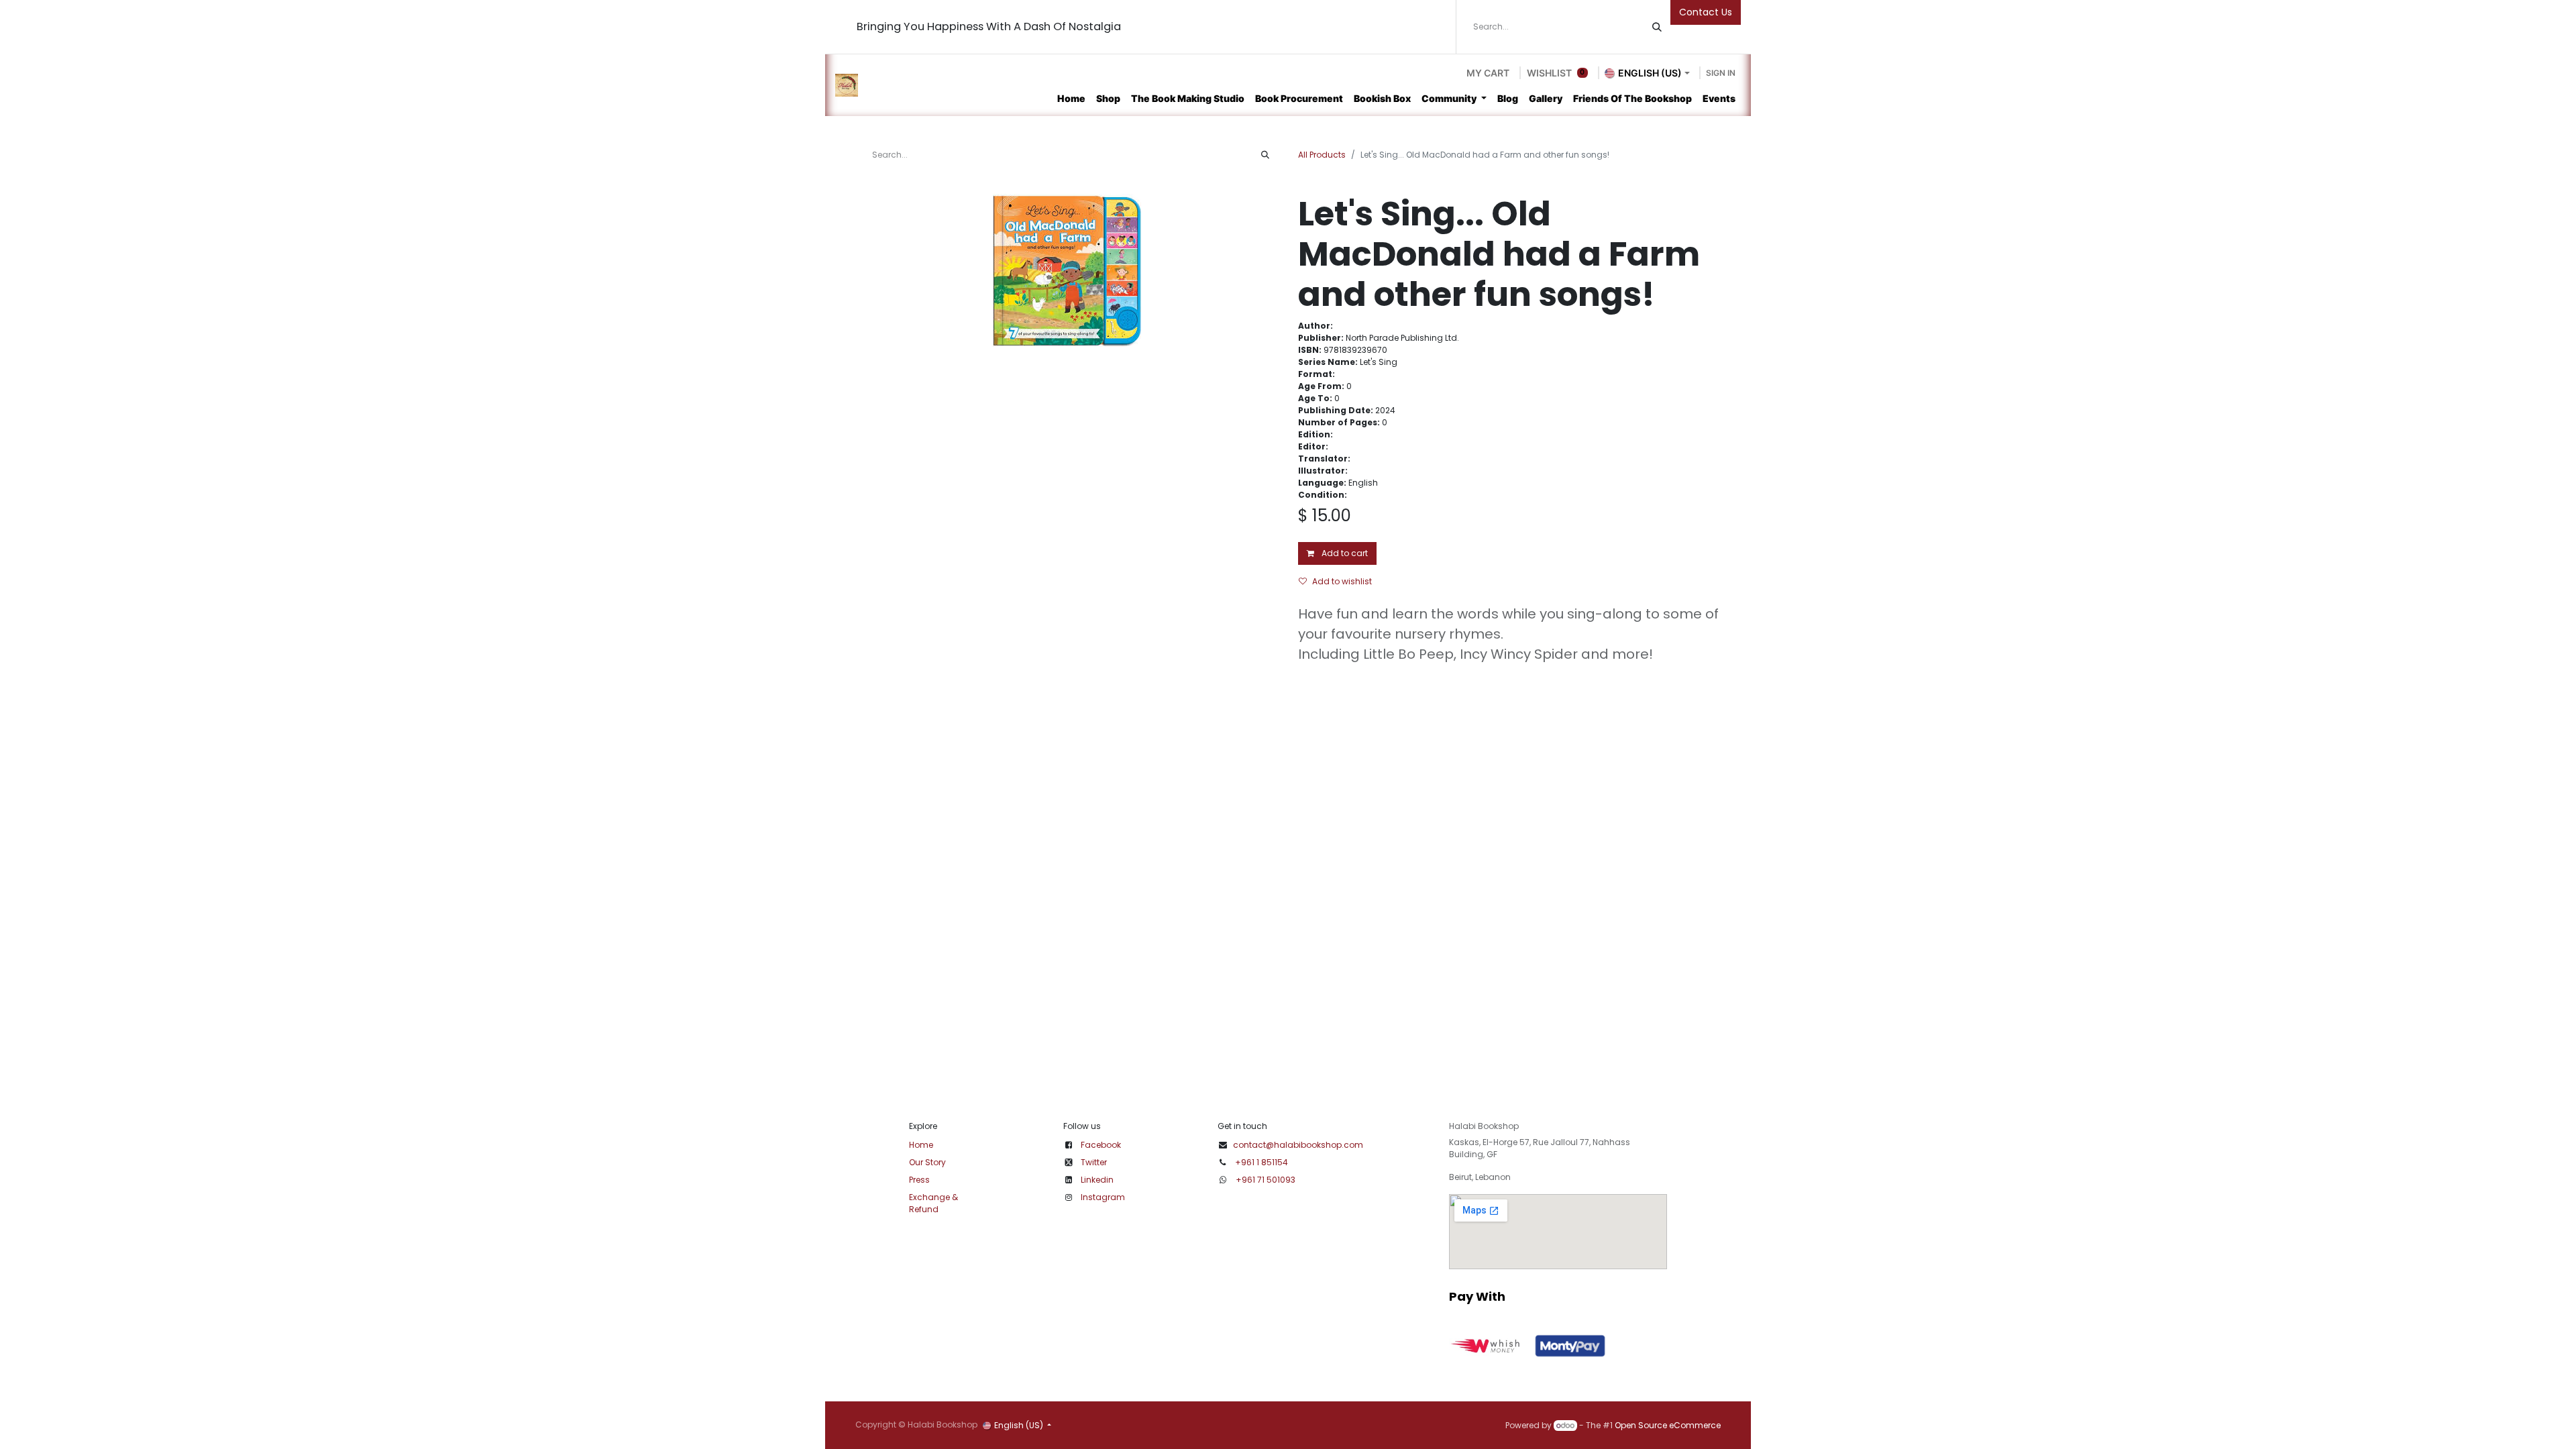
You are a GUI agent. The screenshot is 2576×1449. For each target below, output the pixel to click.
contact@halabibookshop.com (1298, 1145)
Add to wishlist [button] (1342, 581)
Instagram (1103, 1197)
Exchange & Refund (933, 1203)
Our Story (927, 1162)
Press (919, 1180)
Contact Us (1706, 12)
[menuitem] (1071, 98)
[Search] (1657, 27)
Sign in (1721, 73)
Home (921, 1145)
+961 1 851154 (1262, 1162)
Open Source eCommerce (1668, 1425)
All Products (1322, 155)
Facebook (1101, 1145)
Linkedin (1097, 1180)
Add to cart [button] (1344, 553)
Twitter (1094, 1162)
